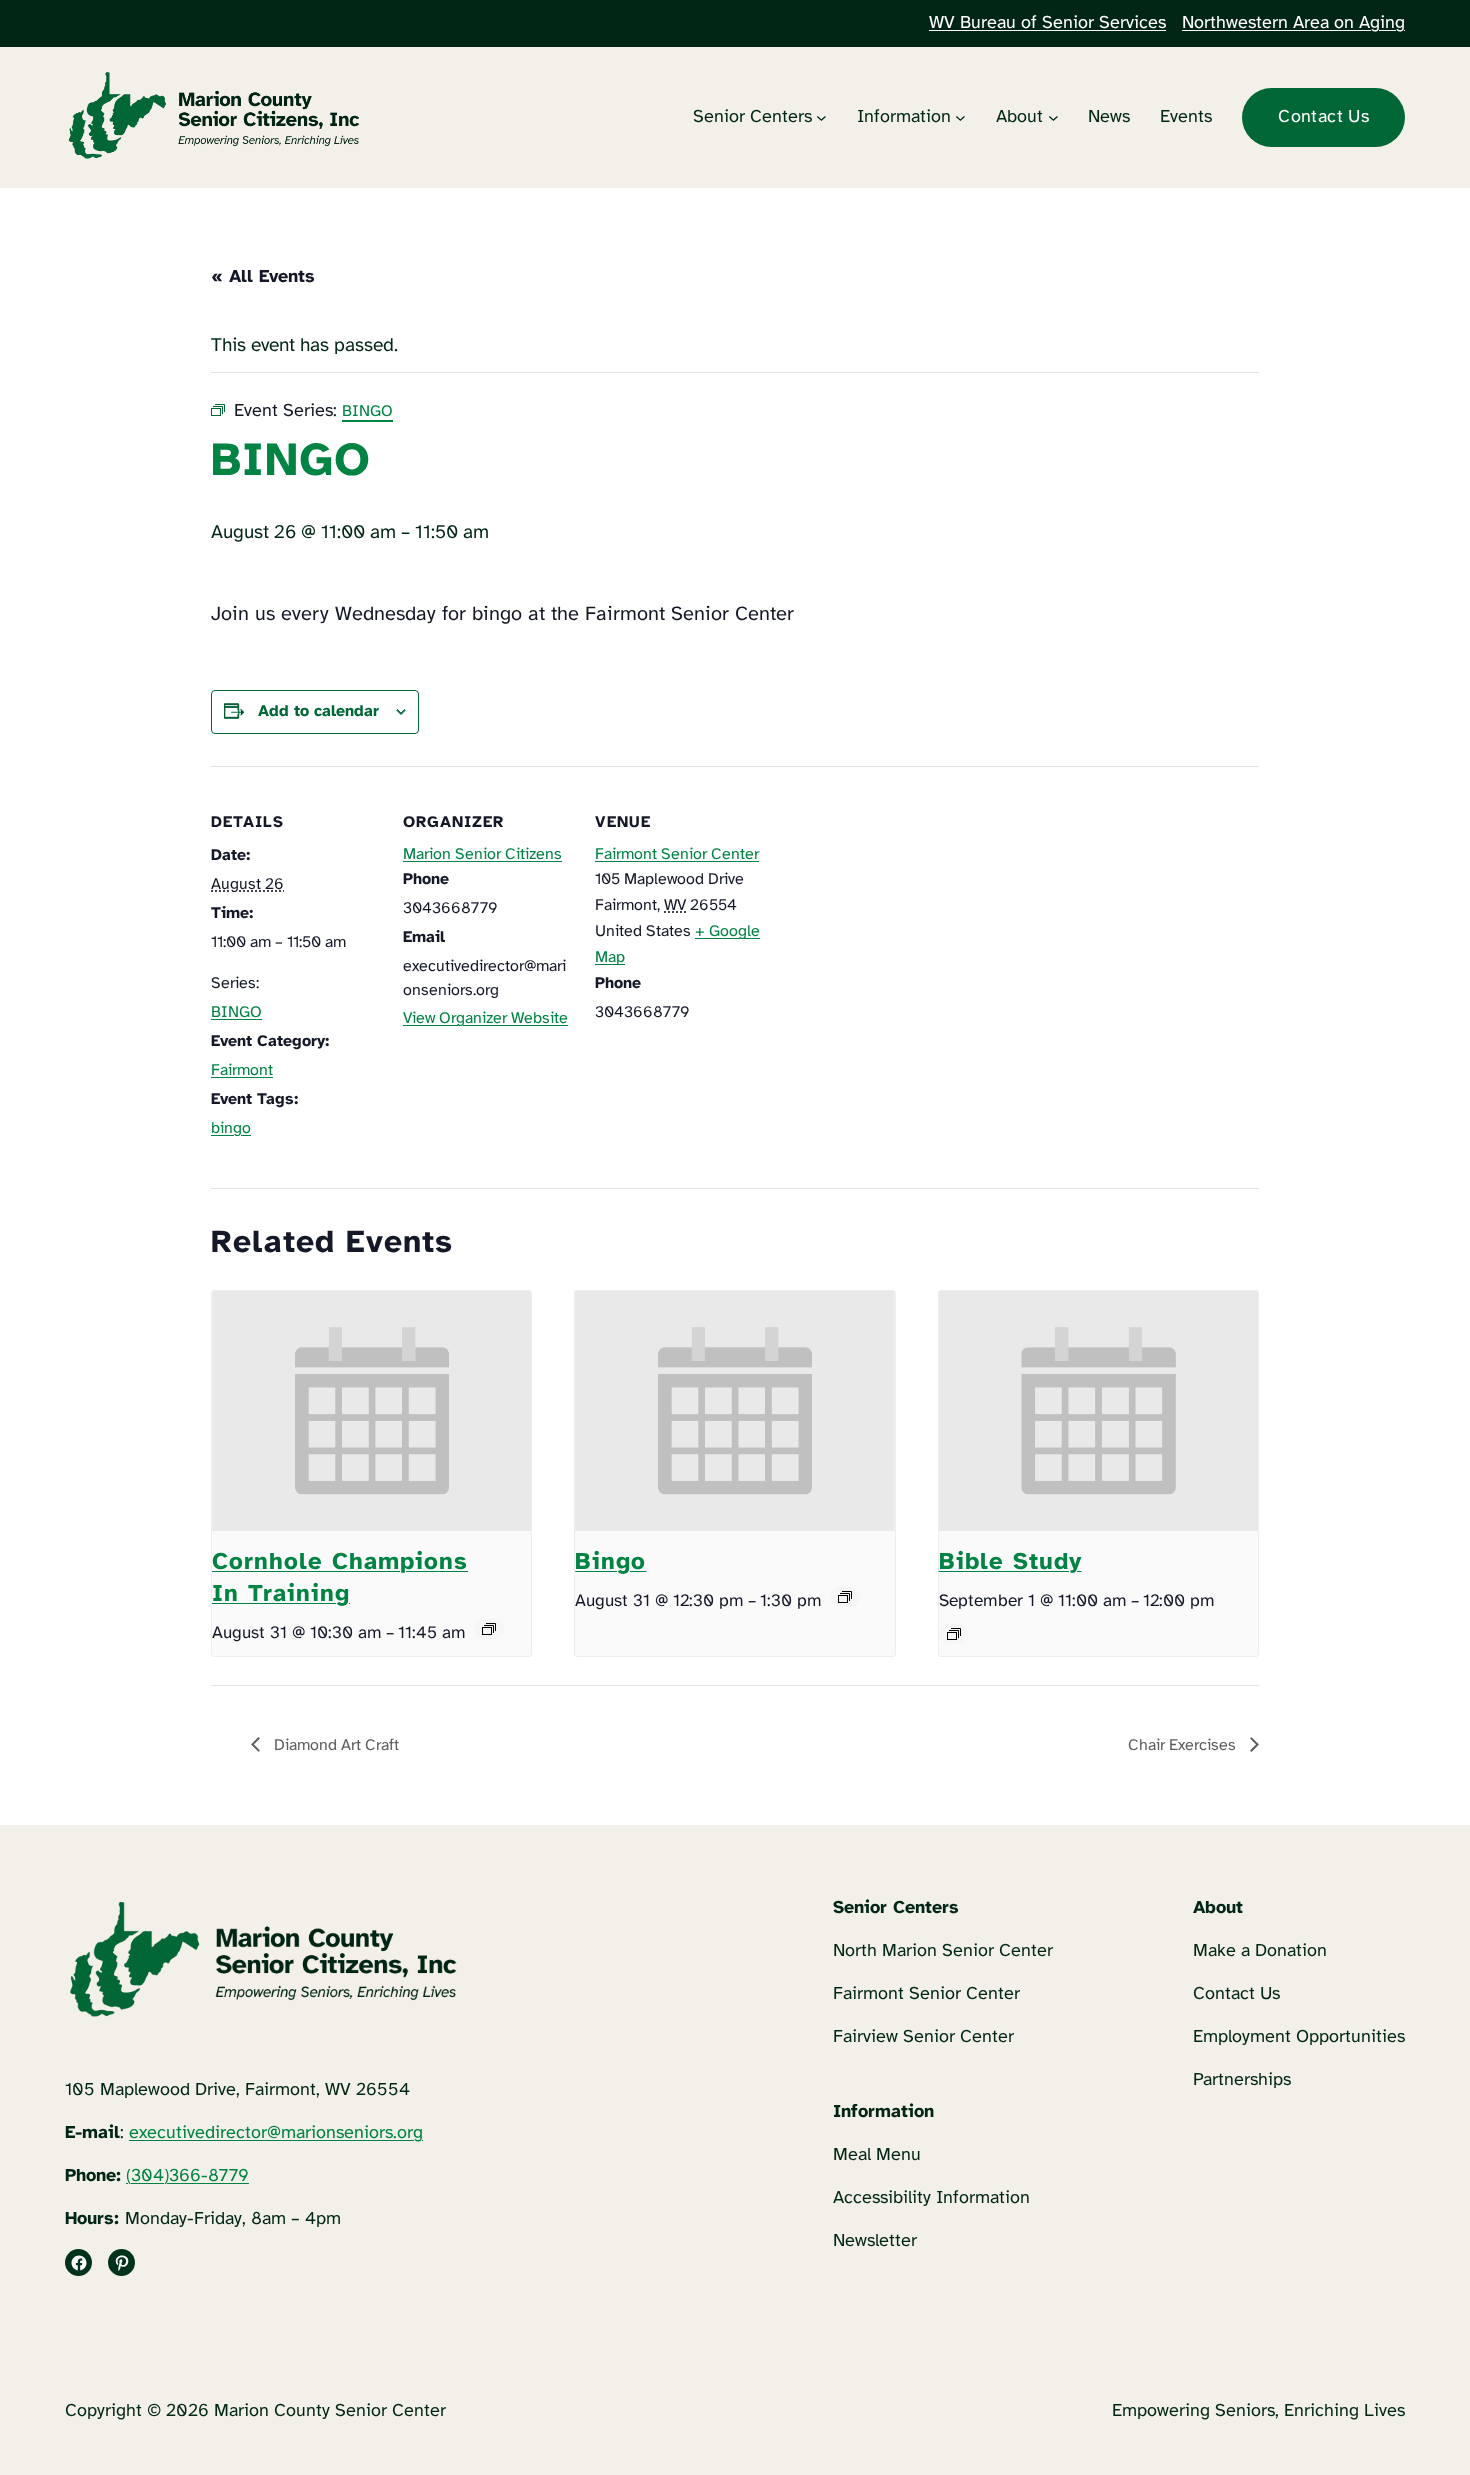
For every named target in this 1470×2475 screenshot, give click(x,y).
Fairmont (242, 1070)
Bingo (610, 1562)
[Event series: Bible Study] (954, 1634)
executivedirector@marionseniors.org (276, 2133)
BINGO (236, 1012)
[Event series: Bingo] (845, 1597)
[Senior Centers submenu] (821, 117)
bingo (231, 1128)
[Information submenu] (960, 117)
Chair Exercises (1184, 1745)
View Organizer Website (485, 1018)
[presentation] (371, 1411)
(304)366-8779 (187, 2176)
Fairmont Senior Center (677, 854)
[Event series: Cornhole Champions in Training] (489, 1629)
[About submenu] (1053, 117)
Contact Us (1323, 117)
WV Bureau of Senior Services (1047, 23)
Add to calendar (318, 711)
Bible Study (1010, 1562)
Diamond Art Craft (334, 1745)
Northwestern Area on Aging (1293, 23)
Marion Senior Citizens (482, 854)
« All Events (263, 277)
